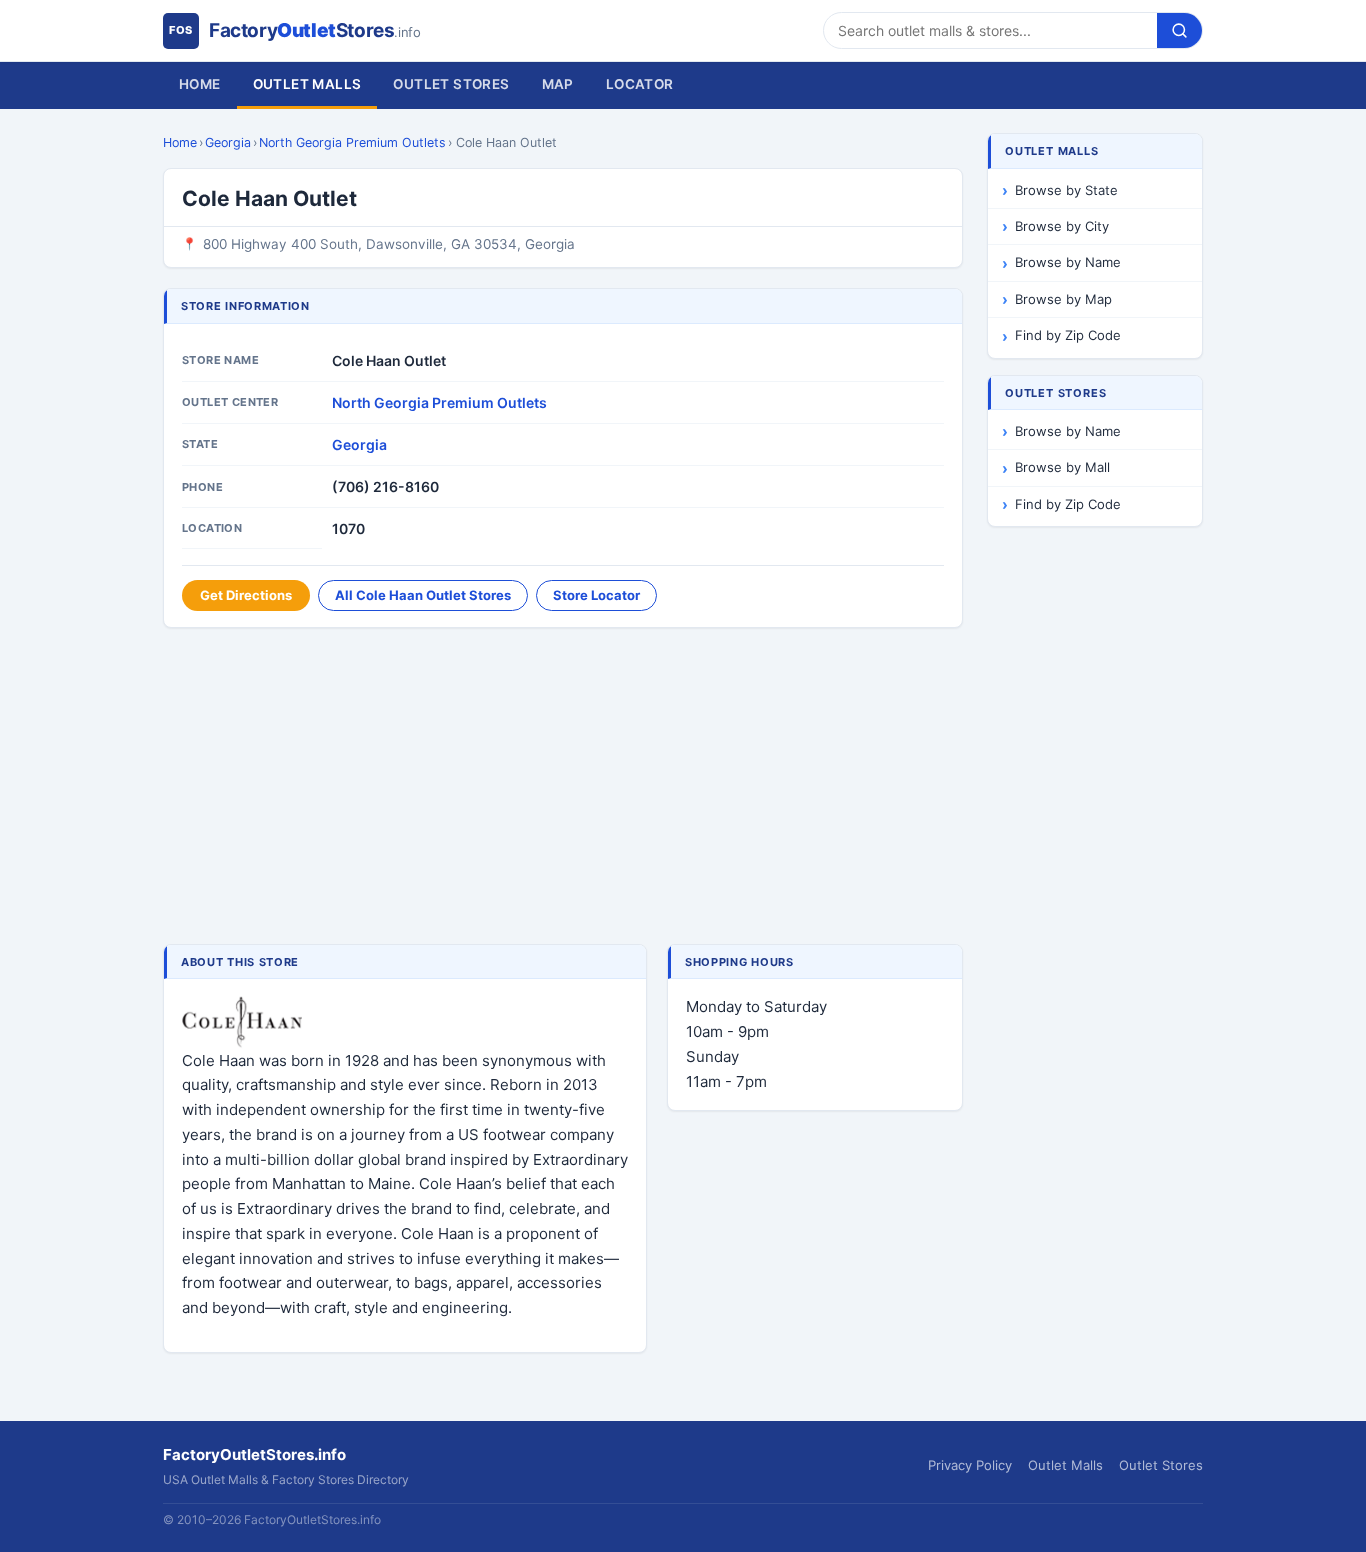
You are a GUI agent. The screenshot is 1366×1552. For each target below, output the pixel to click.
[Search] (1179, 30)
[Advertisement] (563, 788)
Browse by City (1062, 226)
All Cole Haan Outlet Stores (423, 595)
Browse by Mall (1062, 467)
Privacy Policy (970, 1465)
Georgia (228, 142)
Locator (640, 84)
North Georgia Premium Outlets (352, 142)
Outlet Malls (307, 84)
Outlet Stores (451, 84)
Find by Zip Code (1068, 335)
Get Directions (246, 595)
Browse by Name (1068, 262)
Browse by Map (1063, 299)
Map (558, 84)
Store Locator (596, 595)
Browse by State (1066, 190)
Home (200, 84)
